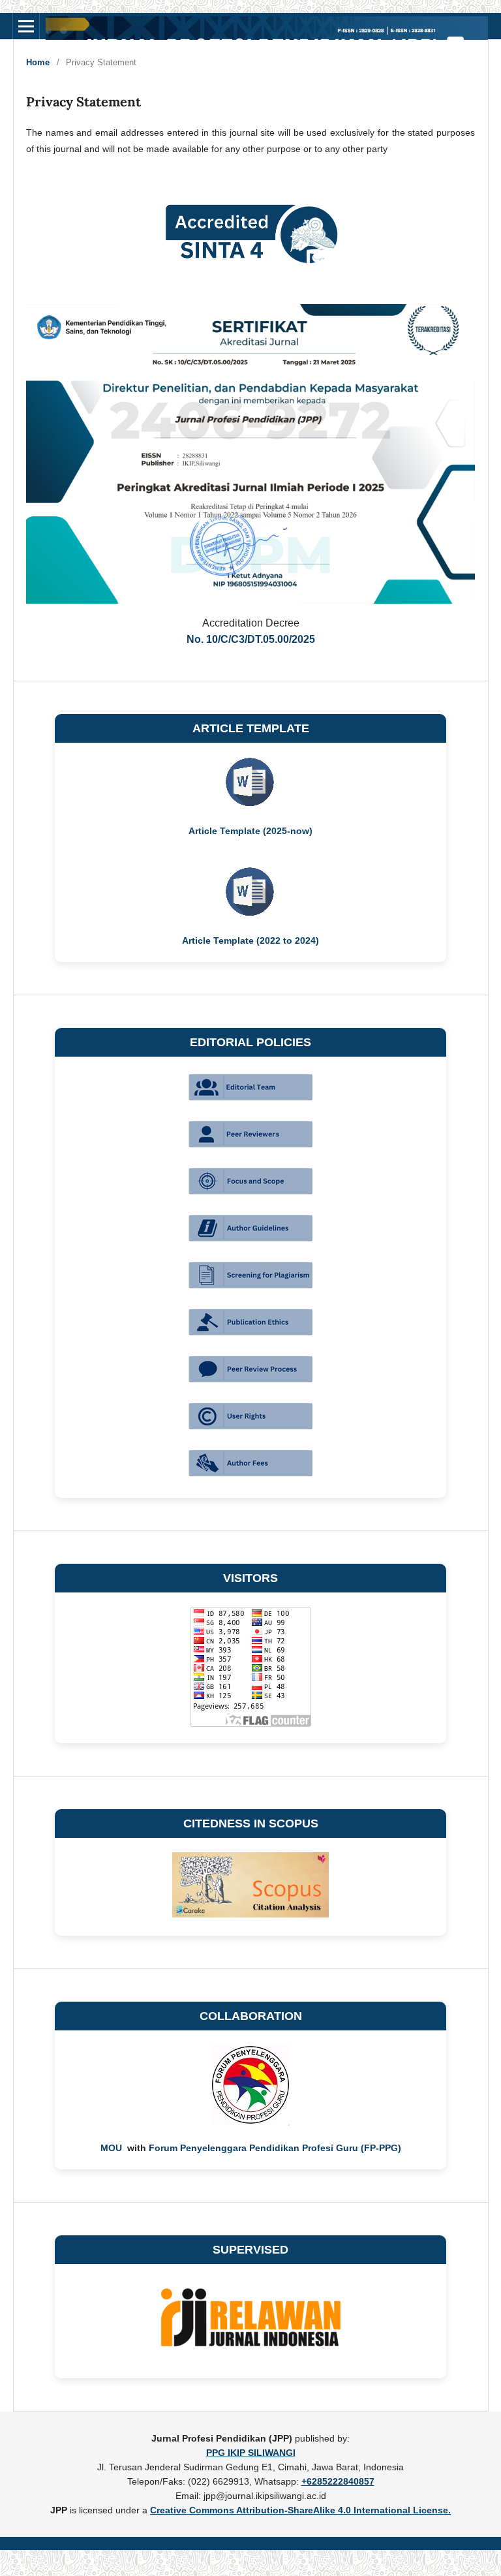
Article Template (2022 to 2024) (250, 940)
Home (38, 62)
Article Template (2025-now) (250, 831)
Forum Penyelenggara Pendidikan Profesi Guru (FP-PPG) (275, 2148)
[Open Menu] (26, 26)
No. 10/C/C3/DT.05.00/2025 (251, 639)
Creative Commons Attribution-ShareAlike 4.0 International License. (300, 2510)
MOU (113, 2148)
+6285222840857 (338, 2481)
